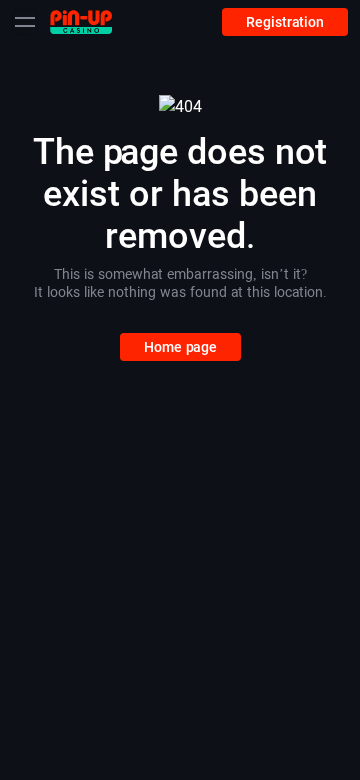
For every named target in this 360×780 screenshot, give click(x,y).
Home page (180, 347)
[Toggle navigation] (25, 22)
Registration (285, 22)
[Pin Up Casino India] (81, 21)
